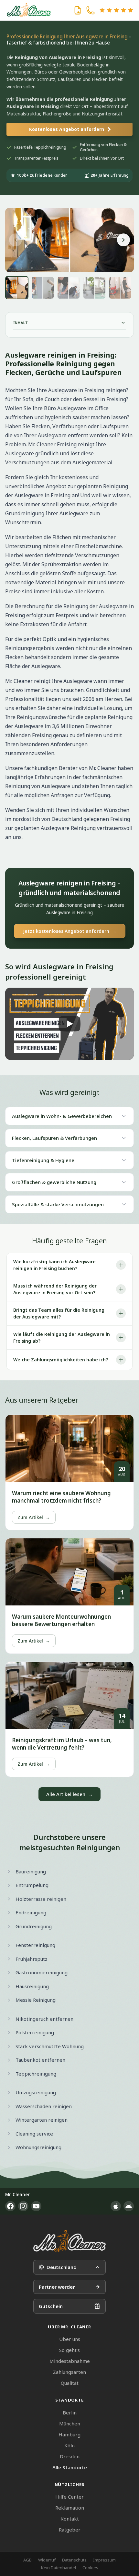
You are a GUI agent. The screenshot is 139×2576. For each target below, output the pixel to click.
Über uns (70, 2339)
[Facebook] (10, 2206)
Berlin (70, 2413)
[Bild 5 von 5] (120, 288)
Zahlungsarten (69, 2372)
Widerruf (47, 2560)
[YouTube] (36, 2206)
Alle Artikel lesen (69, 1794)
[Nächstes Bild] (123, 240)
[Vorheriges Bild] (16, 240)
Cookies (90, 2568)
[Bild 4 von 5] (94, 288)
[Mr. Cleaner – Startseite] (69, 2241)
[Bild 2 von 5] (43, 288)
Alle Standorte (70, 2467)
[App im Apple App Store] (116, 2206)
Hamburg (69, 2434)
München (70, 2423)
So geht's (69, 2350)
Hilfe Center (69, 2497)
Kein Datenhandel (59, 2568)
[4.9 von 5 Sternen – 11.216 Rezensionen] (116, 10)
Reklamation (70, 2508)
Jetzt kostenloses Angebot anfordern (70, 931)
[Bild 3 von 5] (69, 288)
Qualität (70, 2383)
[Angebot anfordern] (78, 10)
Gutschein (51, 2306)
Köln (69, 2445)
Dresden (70, 2456)
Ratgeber (70, 2530)
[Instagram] (23, 2206)
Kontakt (70, 2519)
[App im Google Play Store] (129, 2206)
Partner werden (57, 2287)
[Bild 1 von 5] (17, 288)
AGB (27, 2560)
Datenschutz (74, 2560)
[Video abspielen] (69, 1024)
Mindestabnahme (70, 2361)
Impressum (104, 2560)
